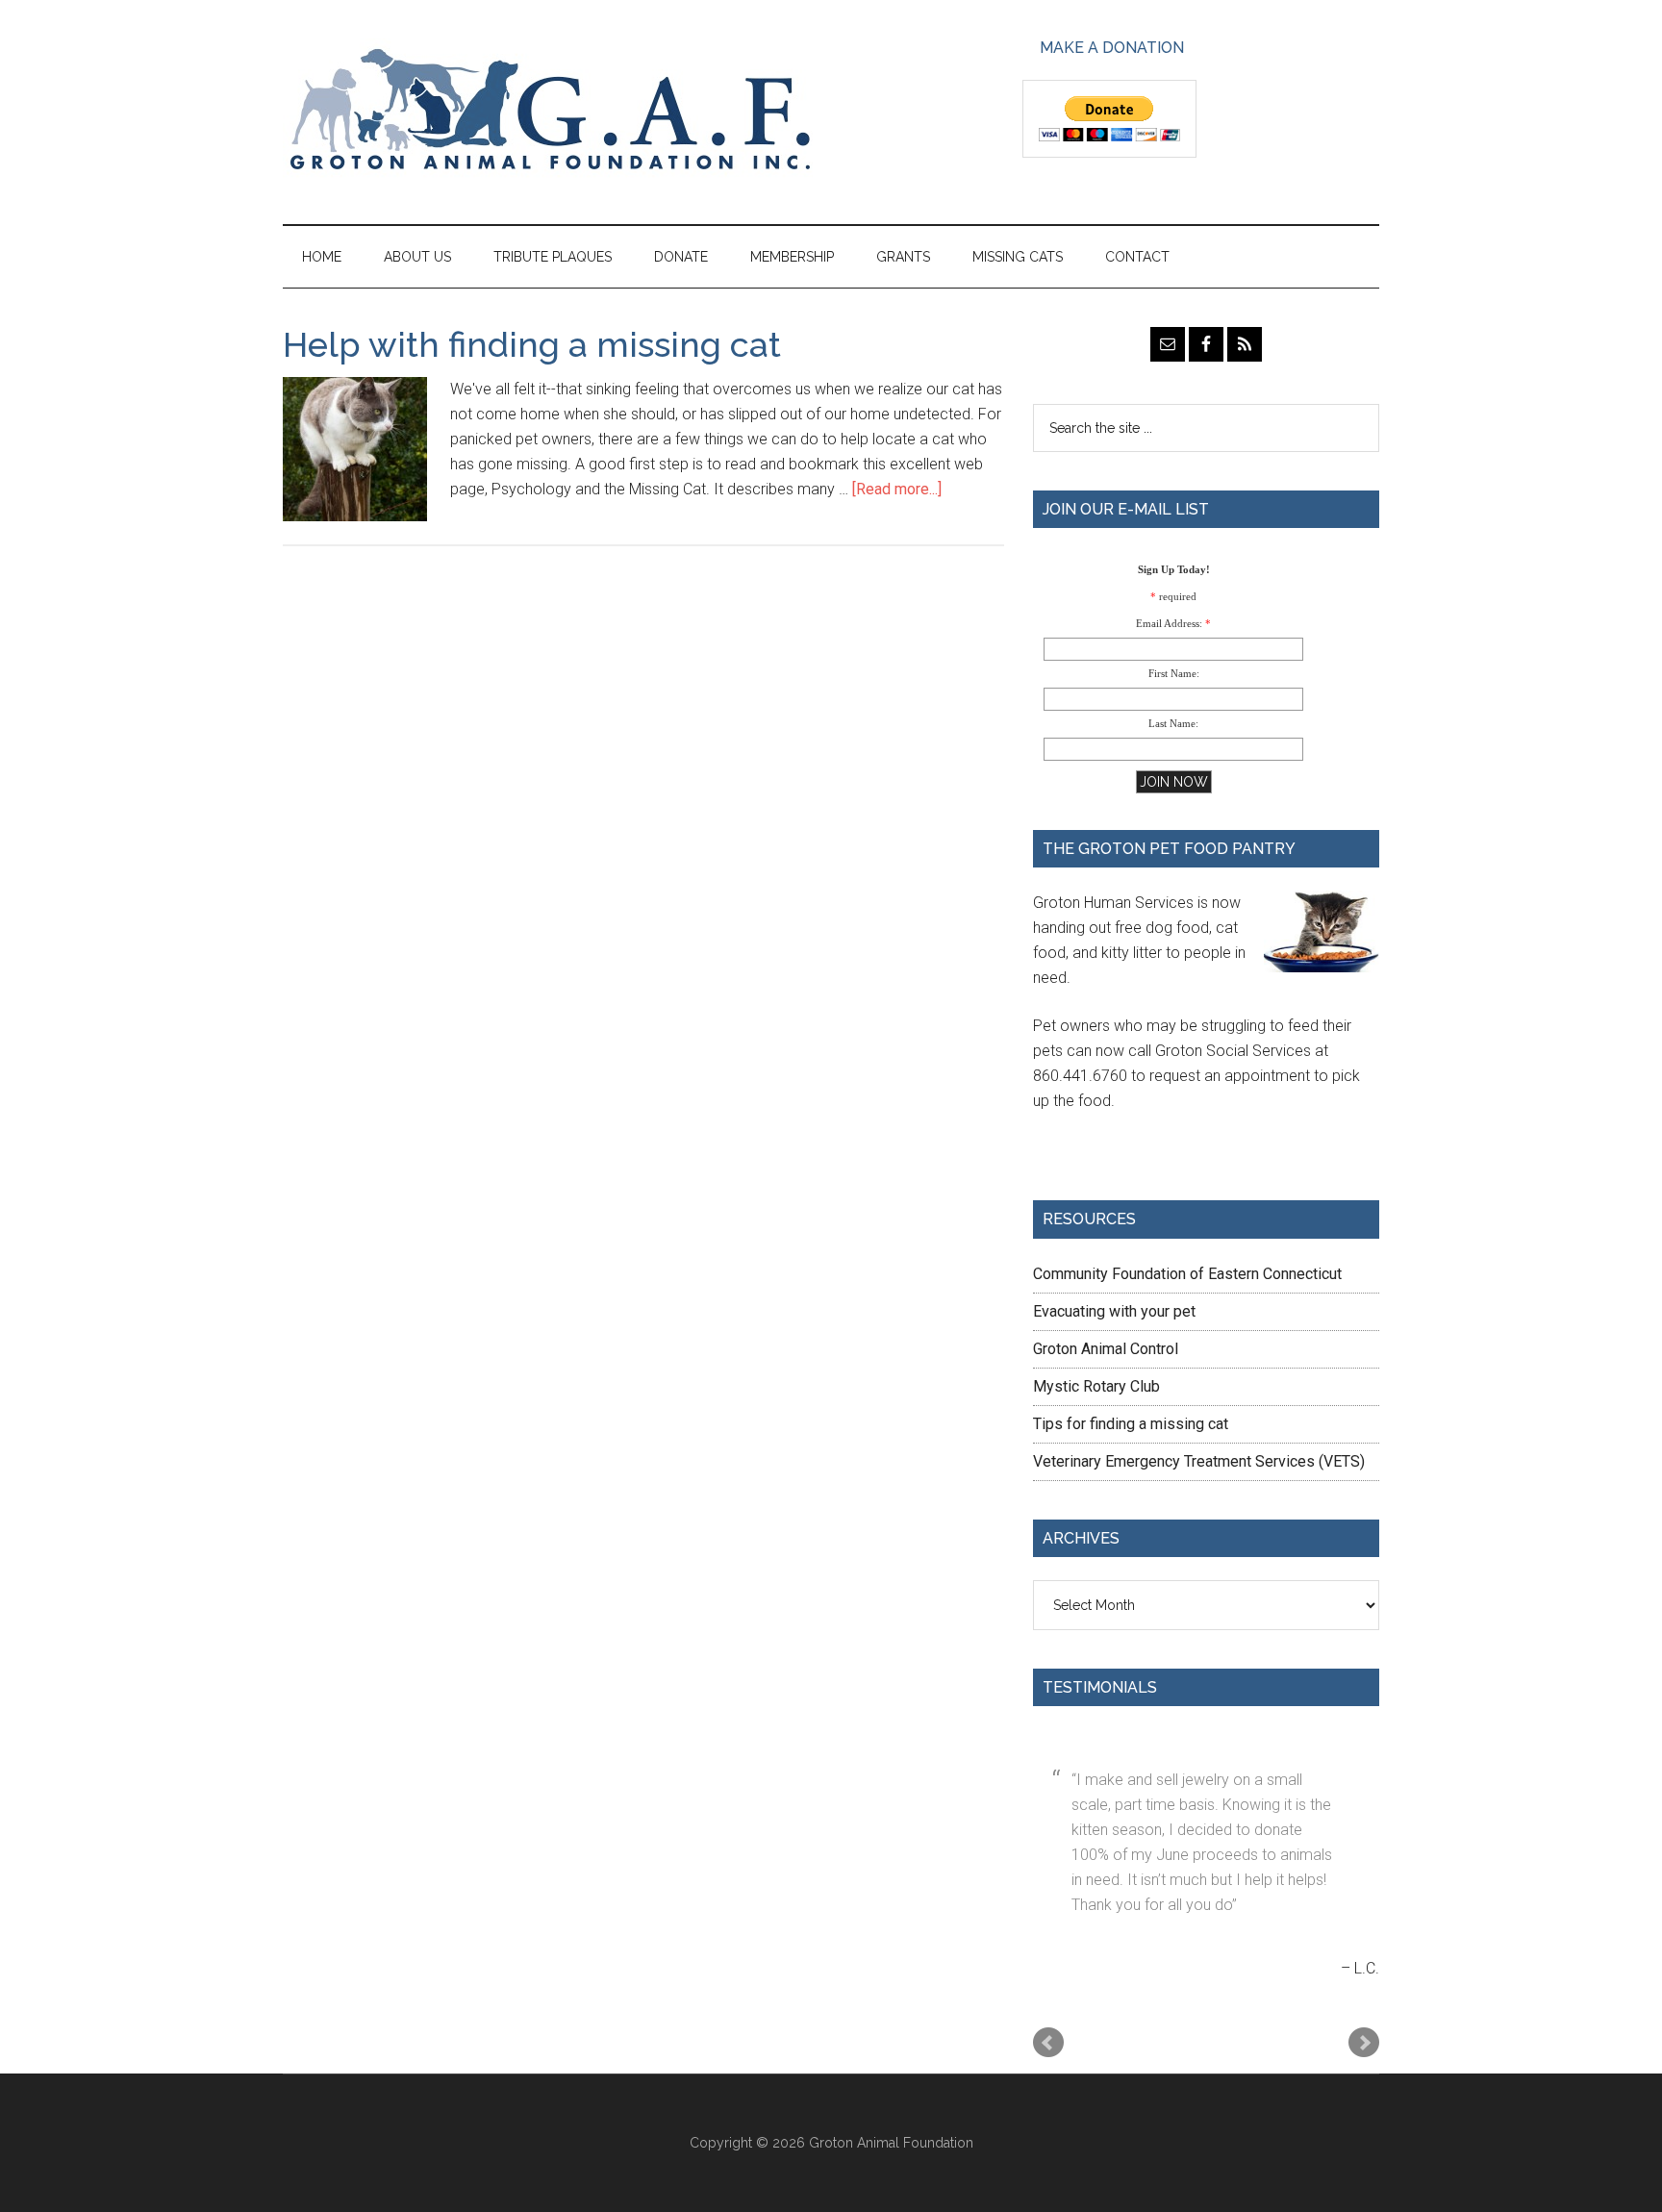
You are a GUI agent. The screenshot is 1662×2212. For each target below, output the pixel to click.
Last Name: (1173, 723)
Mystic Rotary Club (1096, 1386)
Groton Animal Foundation (548, 112)
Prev (1048, 2043)
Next (1364, 2043)
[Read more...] (897, 489)
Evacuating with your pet (1114, 1311)
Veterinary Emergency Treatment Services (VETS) (1199, 1461)
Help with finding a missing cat (532, 344)
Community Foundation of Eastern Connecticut (1187, 1274)
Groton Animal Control (1106, 1349)
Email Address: (1169, 623)
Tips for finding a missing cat (1131, 1424)
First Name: (1174, 673)
